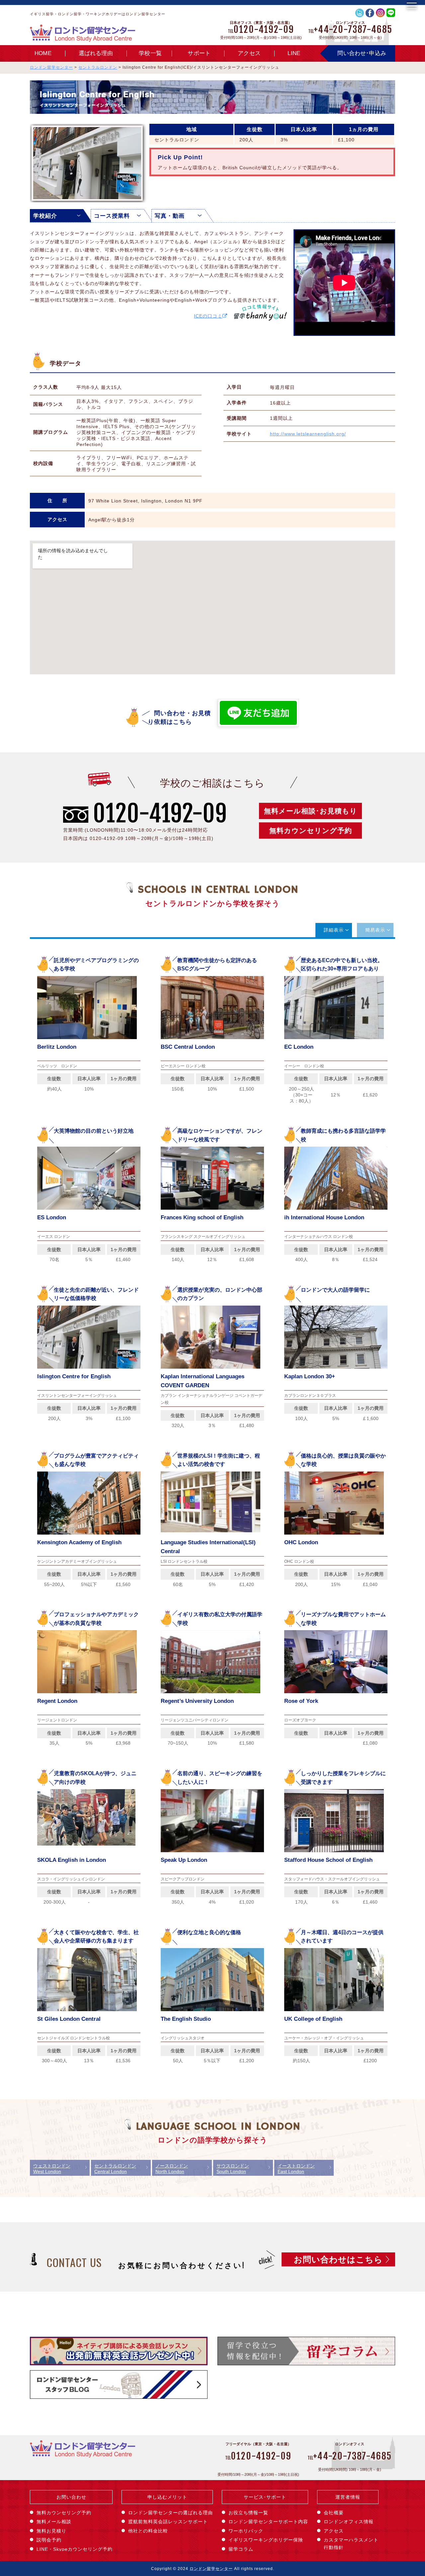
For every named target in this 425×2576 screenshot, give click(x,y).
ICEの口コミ (208, 316)
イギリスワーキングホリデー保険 (266, 2540)
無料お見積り (51, 2531)
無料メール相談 (54, 2522)
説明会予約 (49, 2540)
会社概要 (334, 2513)
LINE (294, 53)
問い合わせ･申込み (362, 53)
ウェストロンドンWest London (52, 2169)
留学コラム (241, 2549)
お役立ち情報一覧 (248, 2513)
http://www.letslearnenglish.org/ (308, 434)
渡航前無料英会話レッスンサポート (168, 2522)
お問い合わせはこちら (338, 2259)
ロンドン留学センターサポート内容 (268, 2522)
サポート (199, 53)
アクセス (249, 53)
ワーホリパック (246, 2531)
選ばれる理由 (96, 53)
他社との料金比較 (148, 2531)
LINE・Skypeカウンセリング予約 (75, 2549)
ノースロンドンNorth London (172, 2169)
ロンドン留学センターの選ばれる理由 (170, 2513)
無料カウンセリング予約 (311, 831)
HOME (43, 53)
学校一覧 (150, 53)
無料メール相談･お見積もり (311, 811)
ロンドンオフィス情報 (349, 2522)
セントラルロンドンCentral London (115, 2169)
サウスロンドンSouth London (233, 2169)
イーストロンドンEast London (296, 2169)
